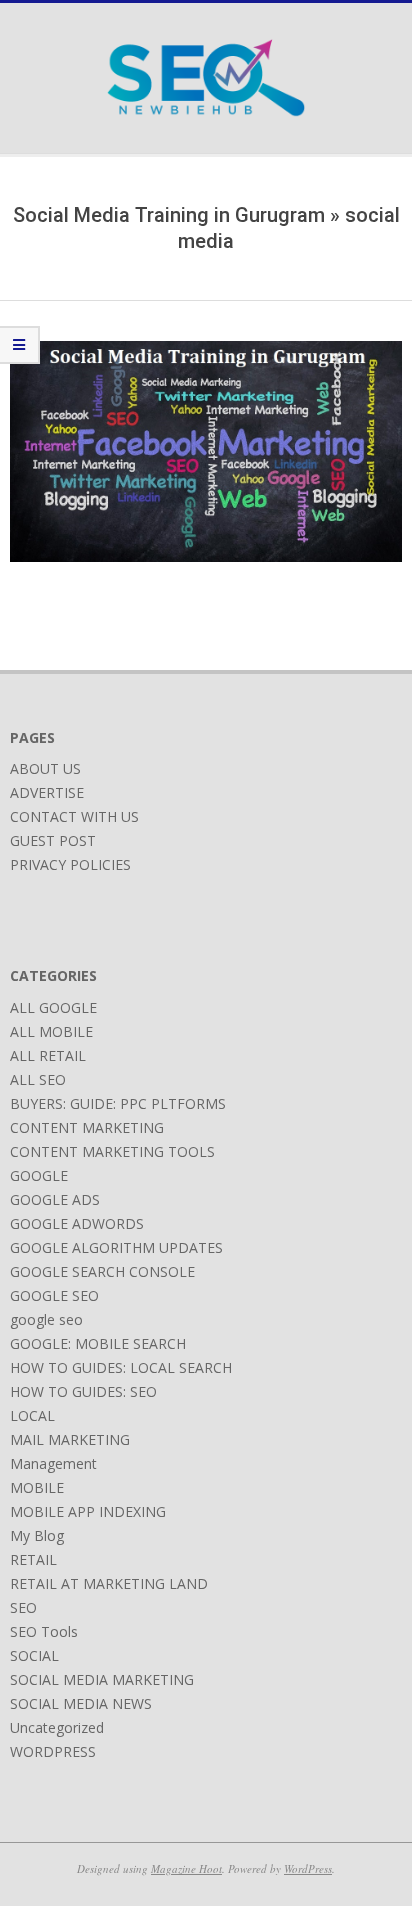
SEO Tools (44, 1631)
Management (53, 1463)
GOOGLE (39, 1175)
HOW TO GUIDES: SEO (83, 1391)
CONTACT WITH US (74, 816)
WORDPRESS (53, 1751)
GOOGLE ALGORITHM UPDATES (116, 1247)
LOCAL (32, 1415)
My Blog (37, 1535)
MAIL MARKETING (70, 1439)
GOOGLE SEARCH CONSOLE (102, 1271)
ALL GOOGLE (53, 1007)
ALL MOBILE (51, 1031)
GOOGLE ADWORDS (77, 1223)
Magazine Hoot (186, 1868)
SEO (23, 1607)
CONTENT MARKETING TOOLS (112, 1151)
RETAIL (33, 1559)
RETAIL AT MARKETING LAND (109, 1583)
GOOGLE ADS (55, 1199)
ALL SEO (38, 1079)
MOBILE (37, 1487)
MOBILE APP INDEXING (88, 1511)
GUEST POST (53, 840)
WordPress (308, 1868)
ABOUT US (45, 768)
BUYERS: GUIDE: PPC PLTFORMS (118, 1103)
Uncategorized (57, 1727)
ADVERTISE (47, 792)
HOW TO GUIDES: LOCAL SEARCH (121, 1367)
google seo (46, 1319)
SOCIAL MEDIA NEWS (81, 1703)
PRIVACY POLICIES (70, 864)
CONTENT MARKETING (87, 1127)
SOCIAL (34, 1655)
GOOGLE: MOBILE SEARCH (98, 1343)
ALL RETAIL (48, 1055)
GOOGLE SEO (54, 1295)
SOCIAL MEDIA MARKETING (102, 1679)
